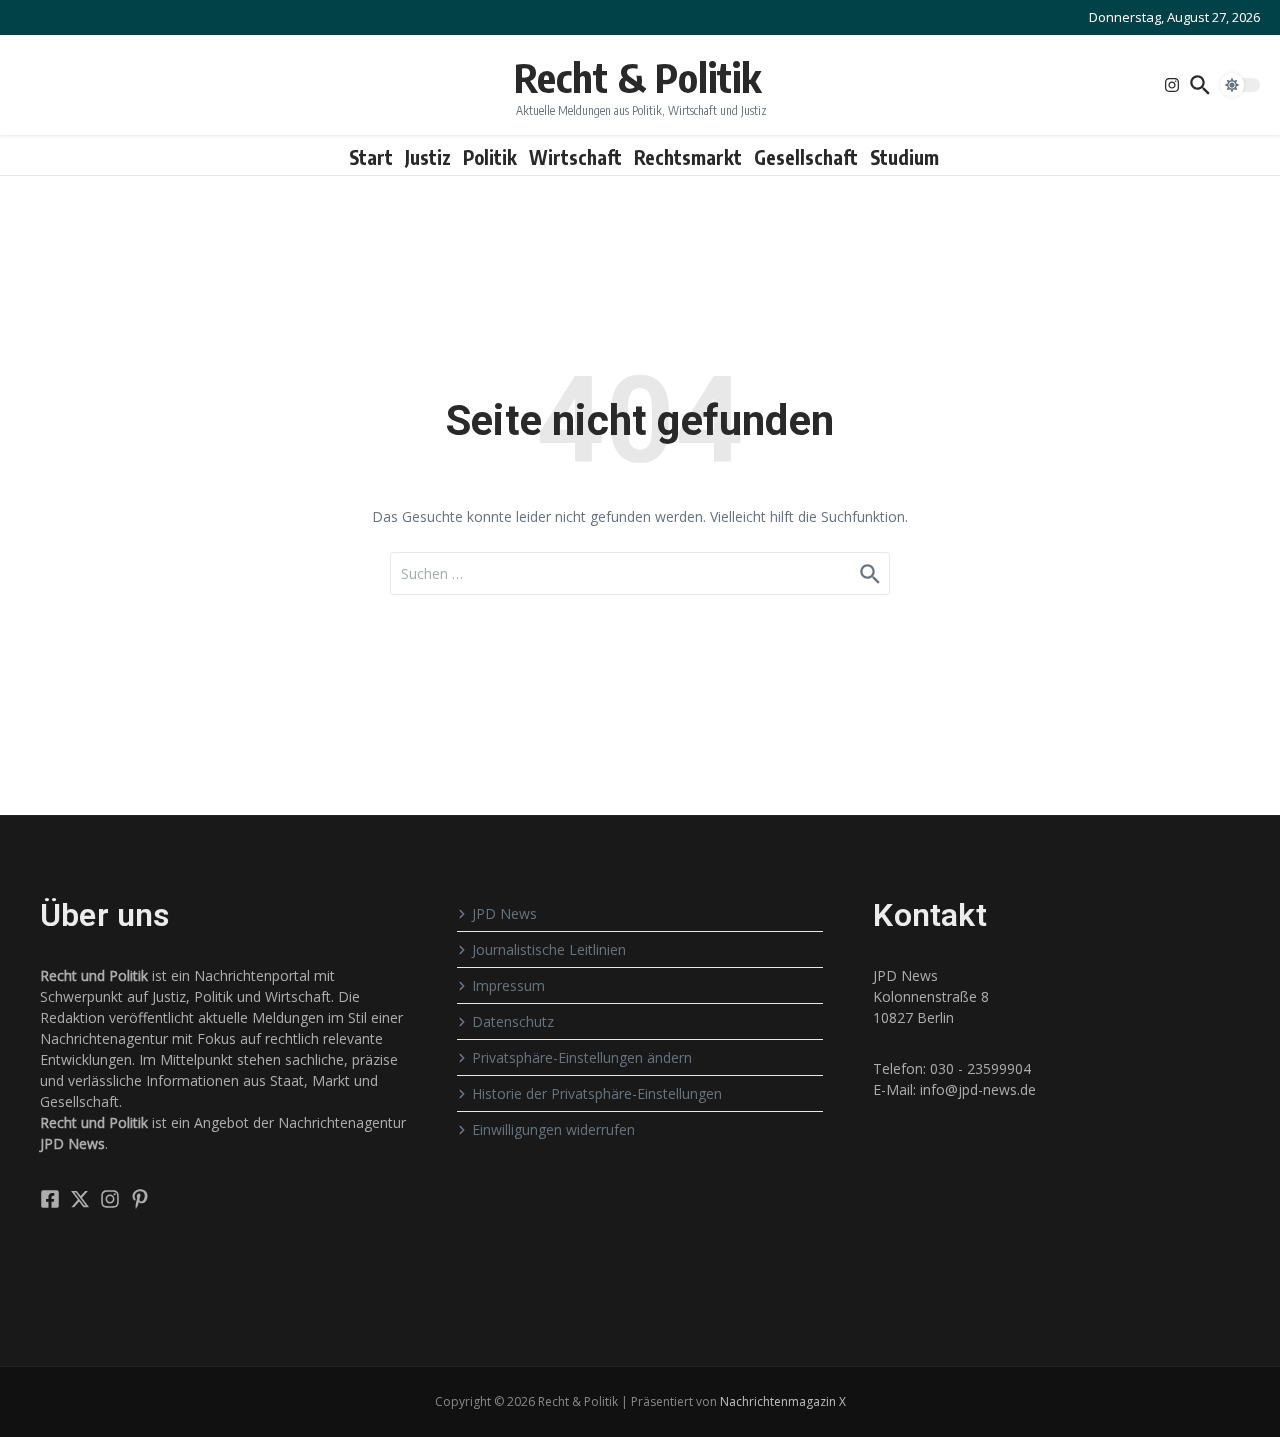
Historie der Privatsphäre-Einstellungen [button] (597, 1093)
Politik (490, 157)
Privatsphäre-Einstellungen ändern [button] (582, 1057)
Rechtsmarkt (688, 157)
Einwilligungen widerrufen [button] (553, 1129)
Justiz (428, 157)
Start (371, 157)
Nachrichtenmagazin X (783, 1401)
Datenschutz (513, 1021)
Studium (904, 157)
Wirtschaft (575, 157)
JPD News (504, 913)
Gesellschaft (806, 157)
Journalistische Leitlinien (549, 949)
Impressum (508, 985)
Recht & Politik (637, 77)
